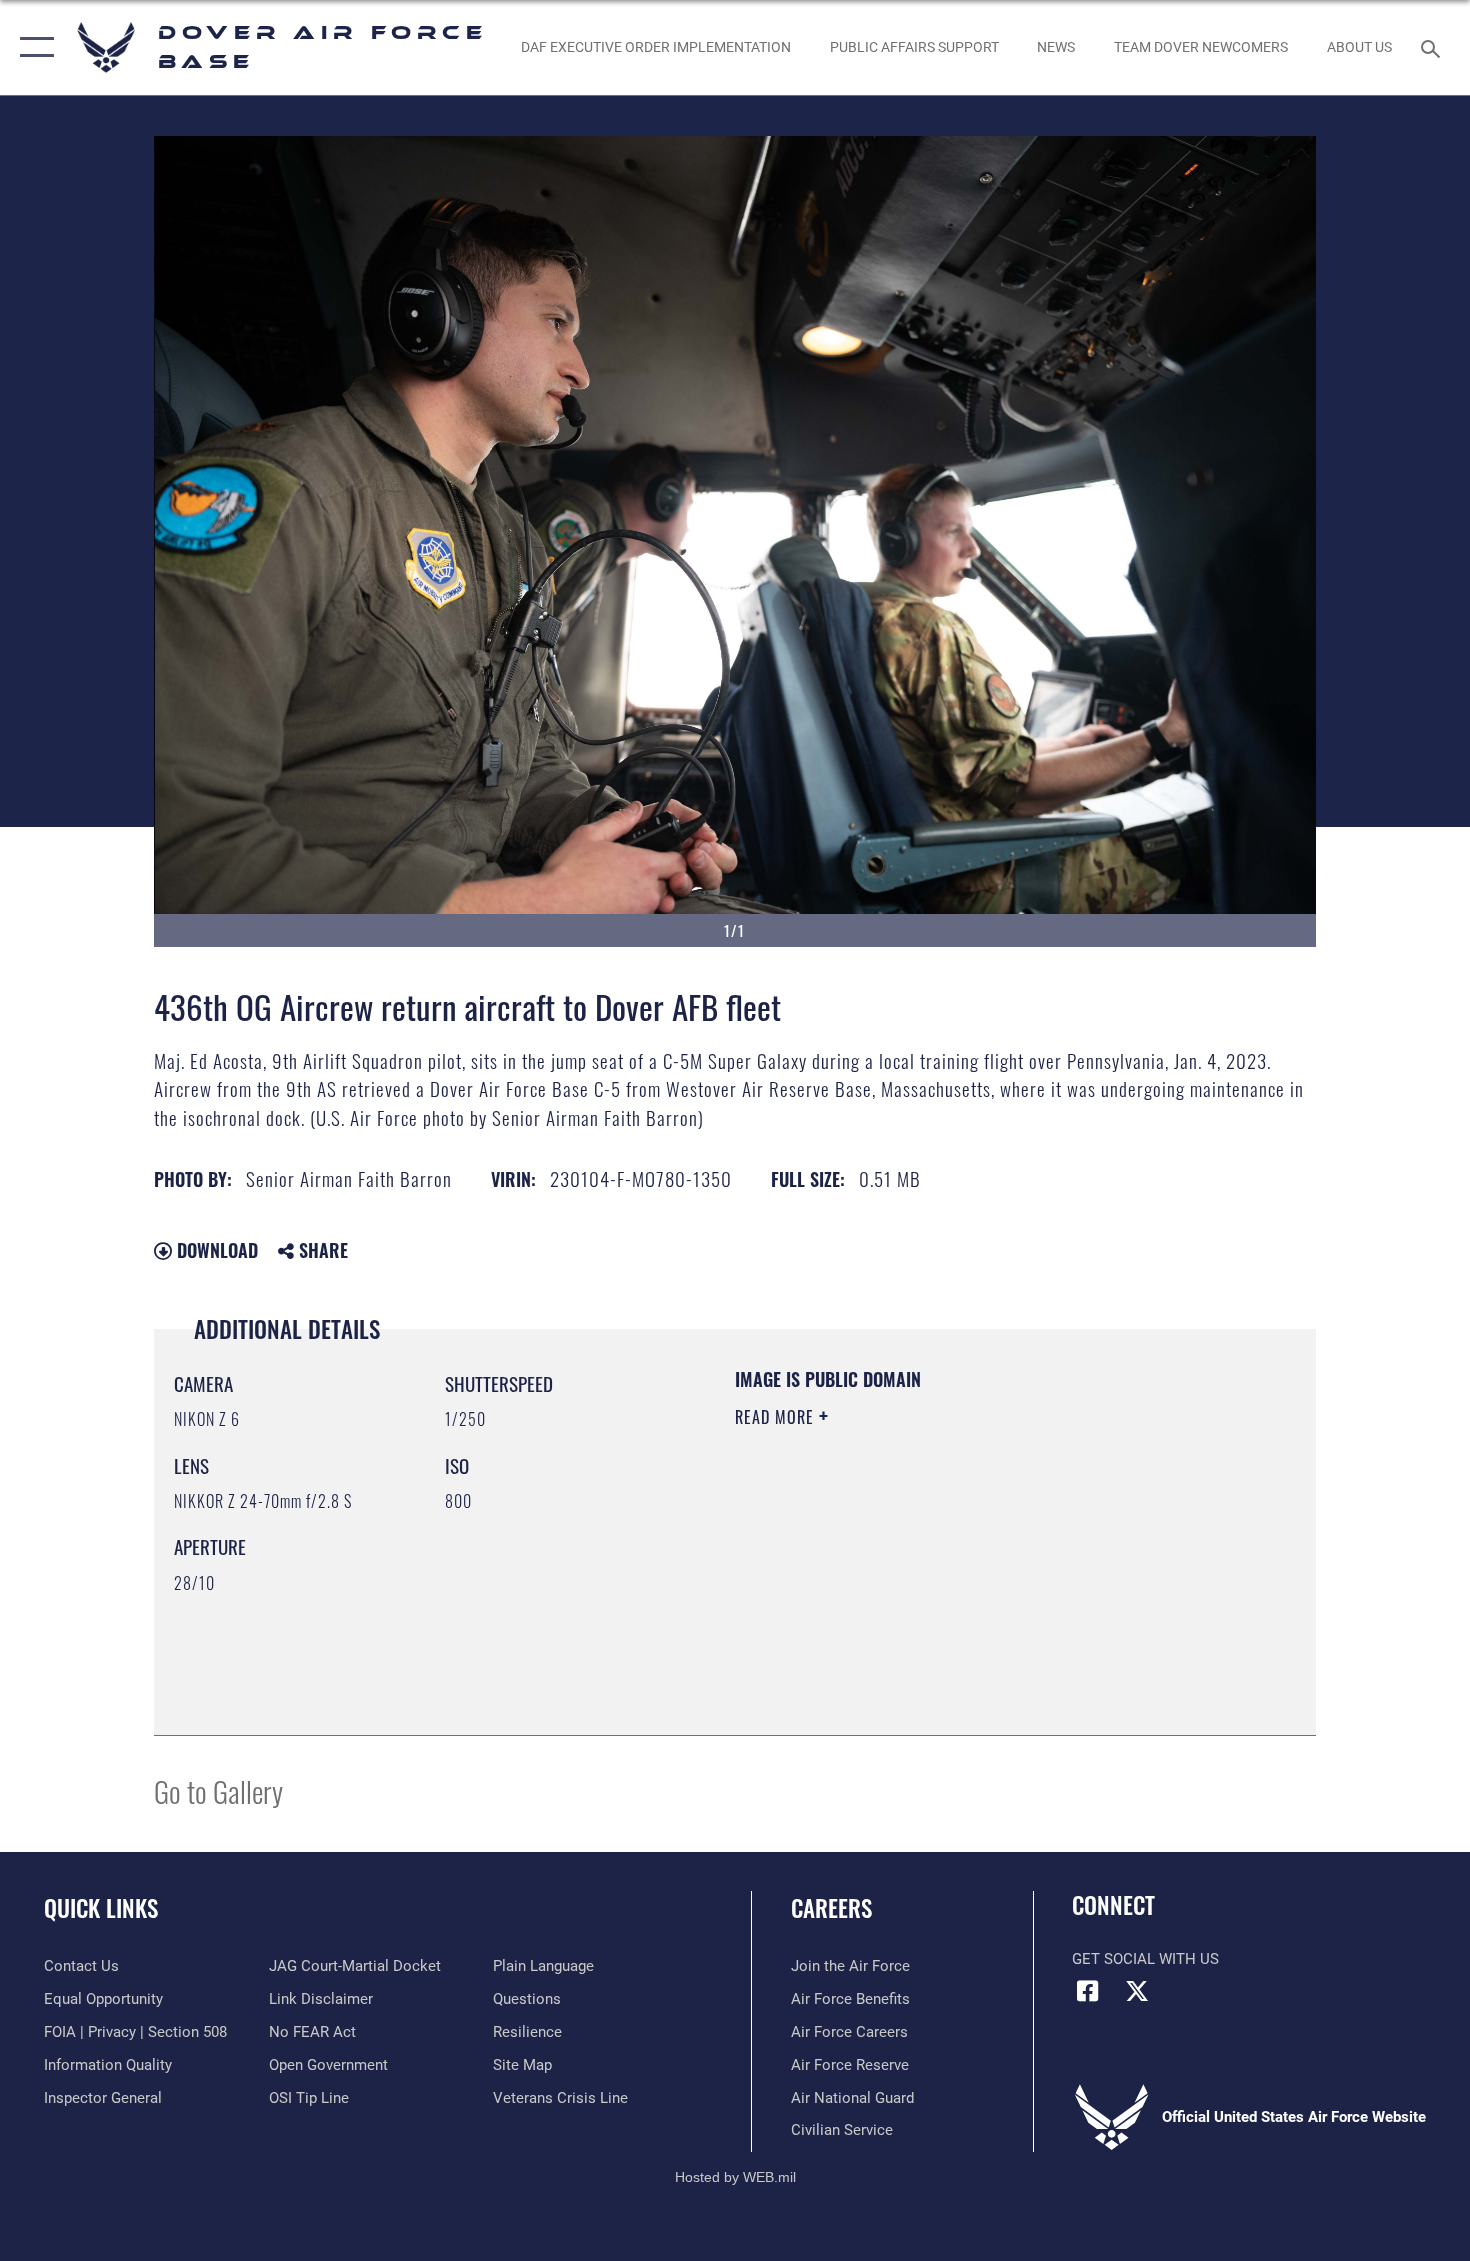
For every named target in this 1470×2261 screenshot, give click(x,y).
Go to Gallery (218, 1790)
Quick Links (101, 1908)
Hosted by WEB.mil (735, 2177)
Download (215, 1250)
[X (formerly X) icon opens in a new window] (1137, 1991)
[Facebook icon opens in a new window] (1087, 1991)
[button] (32, 47)
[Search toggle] (1433, 47)
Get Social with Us (1145, 1959)
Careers (831, 1908)
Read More (777, 1417)
